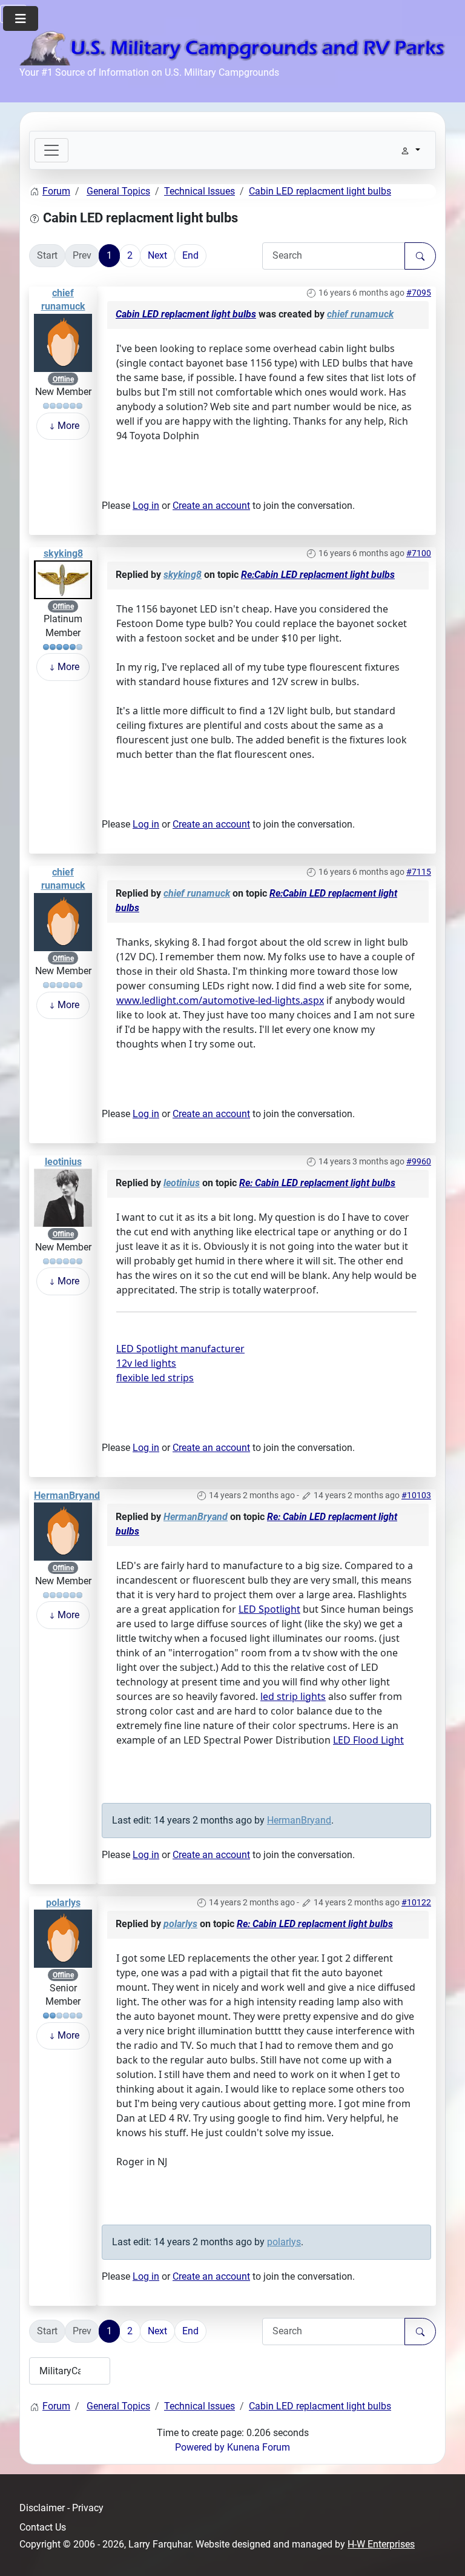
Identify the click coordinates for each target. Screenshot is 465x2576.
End (190, 255)
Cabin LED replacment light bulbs (186, 314)
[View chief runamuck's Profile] (63, 342)
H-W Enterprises (381, 2544)
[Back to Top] (444, 2554)
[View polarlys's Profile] (63, 1938)
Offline (63, 379)
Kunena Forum (259, 2447)
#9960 (419, 1161)
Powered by (200, 2447)
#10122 (416, 1902)
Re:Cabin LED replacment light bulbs (318, 575)
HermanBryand (67, 1495)
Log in (146, 506)
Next (157, 255)
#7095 (419, 293)
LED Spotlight (269, 1609)
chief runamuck (360, 314)
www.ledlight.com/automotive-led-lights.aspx (220, 1000)
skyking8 (63, 553)
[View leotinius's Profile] (63, 1197)
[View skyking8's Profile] (63, 579)
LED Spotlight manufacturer (180, 1349)
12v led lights (146, 1363)
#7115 (419, 872)
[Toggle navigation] (51, 150)
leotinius (63, 1162)
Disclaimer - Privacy (61, 2508)
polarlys (63, 1903)
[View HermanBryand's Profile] (63, 1531)
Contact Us (43, 2527)
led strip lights (293, 1696)
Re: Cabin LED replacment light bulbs (317, 1183)
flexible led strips (155, 1378)
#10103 (416, 1495)
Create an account (211, 506)
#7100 (419, 553)
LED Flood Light (368, 1740)
